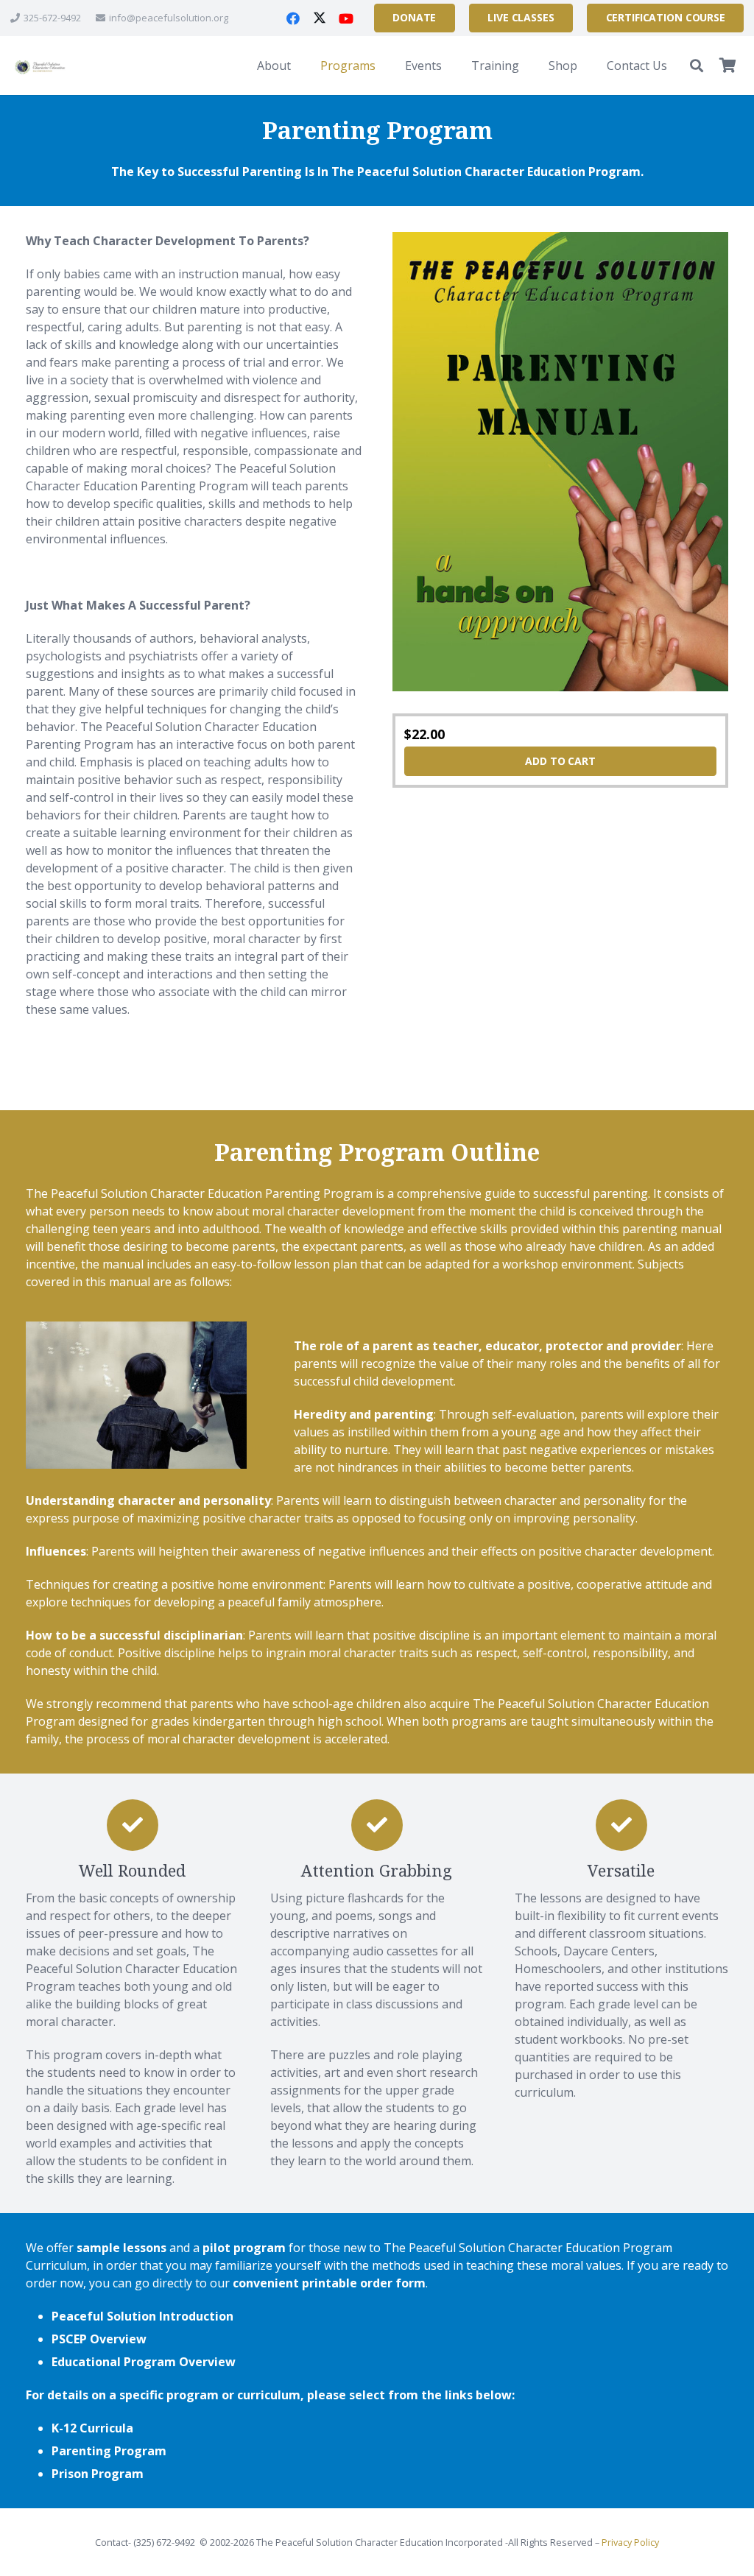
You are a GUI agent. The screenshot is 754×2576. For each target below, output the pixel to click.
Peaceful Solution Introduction (142, 2316)
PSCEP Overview (99, 2339)
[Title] (39, 66)
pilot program (244, 2248)
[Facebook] (293, 18)
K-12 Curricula (92, 2428)
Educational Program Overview (144, 2362)
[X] (320, 18)
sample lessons (121, 2248)
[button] (302, 66)
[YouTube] (346, 18)
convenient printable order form (329, 2283)
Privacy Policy (630, 2543)
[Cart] (727, 66)
